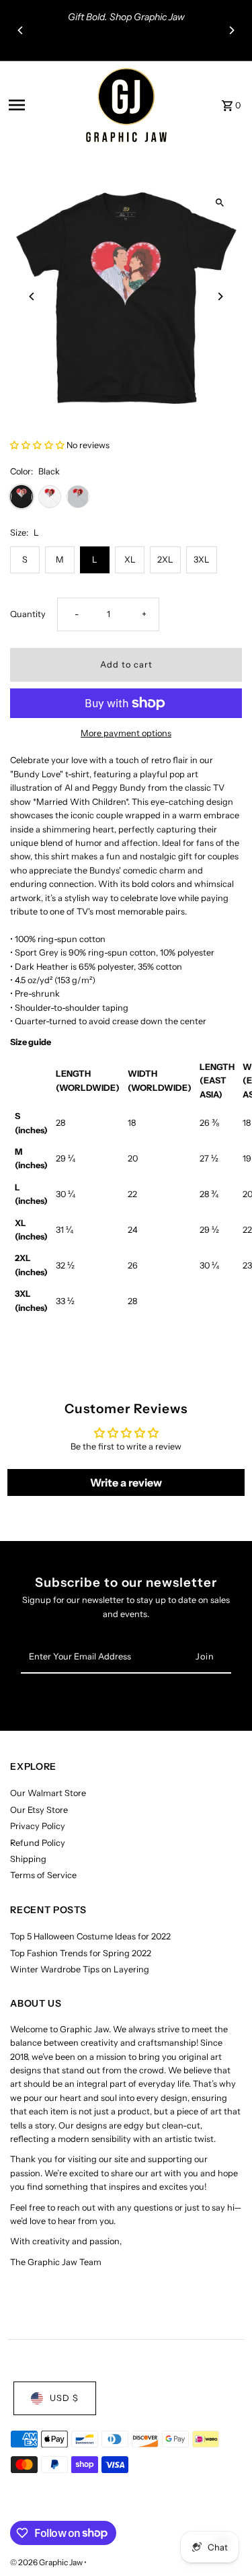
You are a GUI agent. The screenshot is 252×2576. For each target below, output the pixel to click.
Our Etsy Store (39, 1810)
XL (130, 560)
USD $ (64, 2398)
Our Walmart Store (48, 1793)
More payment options (126, 733)
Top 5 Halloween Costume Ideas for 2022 (90, 1936)
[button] (37, 445)
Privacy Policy (38, 1826)
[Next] (231, 30)
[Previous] (21, 30)
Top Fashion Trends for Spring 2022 (81, 1953)
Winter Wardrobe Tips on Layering (80, 1969)
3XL (202, 560)
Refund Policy (38, 1843)
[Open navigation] (43, 105)
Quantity (28, 614)
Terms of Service (43, 1875)
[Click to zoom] (220, 202)
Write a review (126, 1482)
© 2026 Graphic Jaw (47, 2562)
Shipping (28, 1859)
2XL (165, 560)
